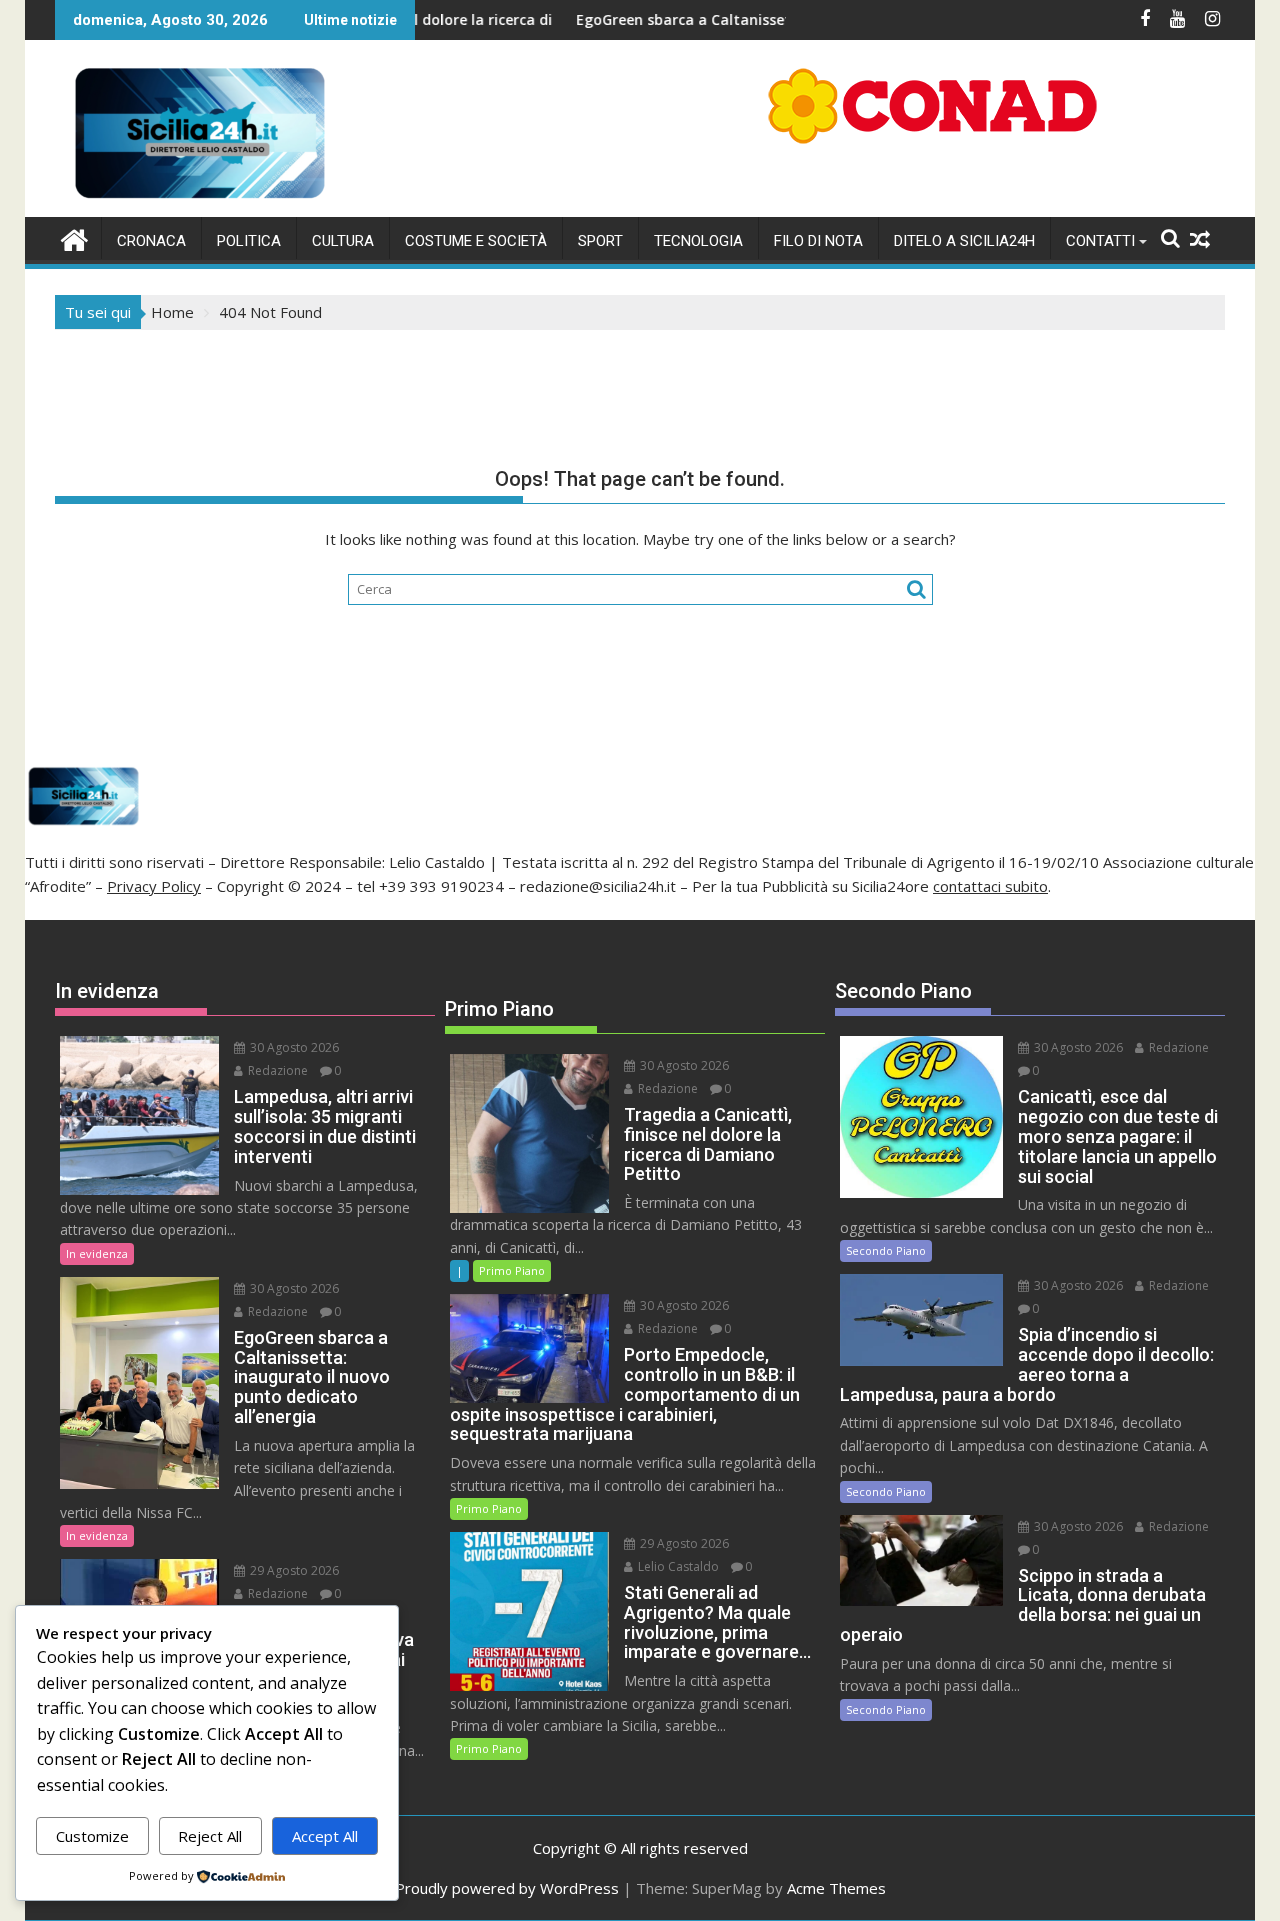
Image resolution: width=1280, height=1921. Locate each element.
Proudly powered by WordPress (507, 1888)
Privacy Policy (154, 886)
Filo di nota (818, 241)
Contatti (1100, 241)
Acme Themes (836, 1888)
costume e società (476, 241)
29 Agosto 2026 (293, 1570)
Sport (600, 241)
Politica (249, 241)
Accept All (325, 1836)
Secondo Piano (886, 1250)
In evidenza (97, 1253)
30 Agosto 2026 (293, 1047)
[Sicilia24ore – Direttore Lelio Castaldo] (74, 237)
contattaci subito (990, 886)
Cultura (343, 241)
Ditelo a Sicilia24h (964, 241)
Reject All (210, 1836)
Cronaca (151, 241)
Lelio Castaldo (677, 1566)
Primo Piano (512, 1270)
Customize (92, 1836)
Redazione (276, 1070)
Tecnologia (698, 241)
